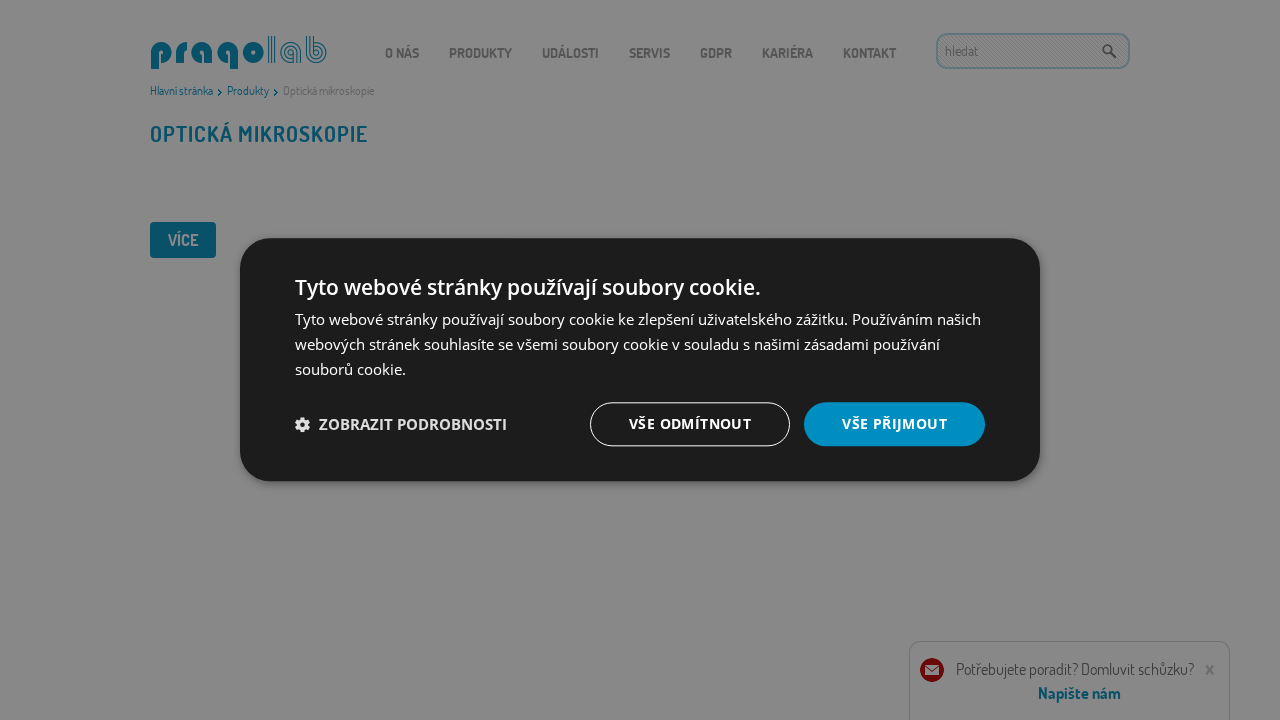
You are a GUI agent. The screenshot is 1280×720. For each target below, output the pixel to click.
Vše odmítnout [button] (690, 423)
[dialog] (640, 359)
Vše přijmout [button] (894, 423)
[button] (401, 424)
